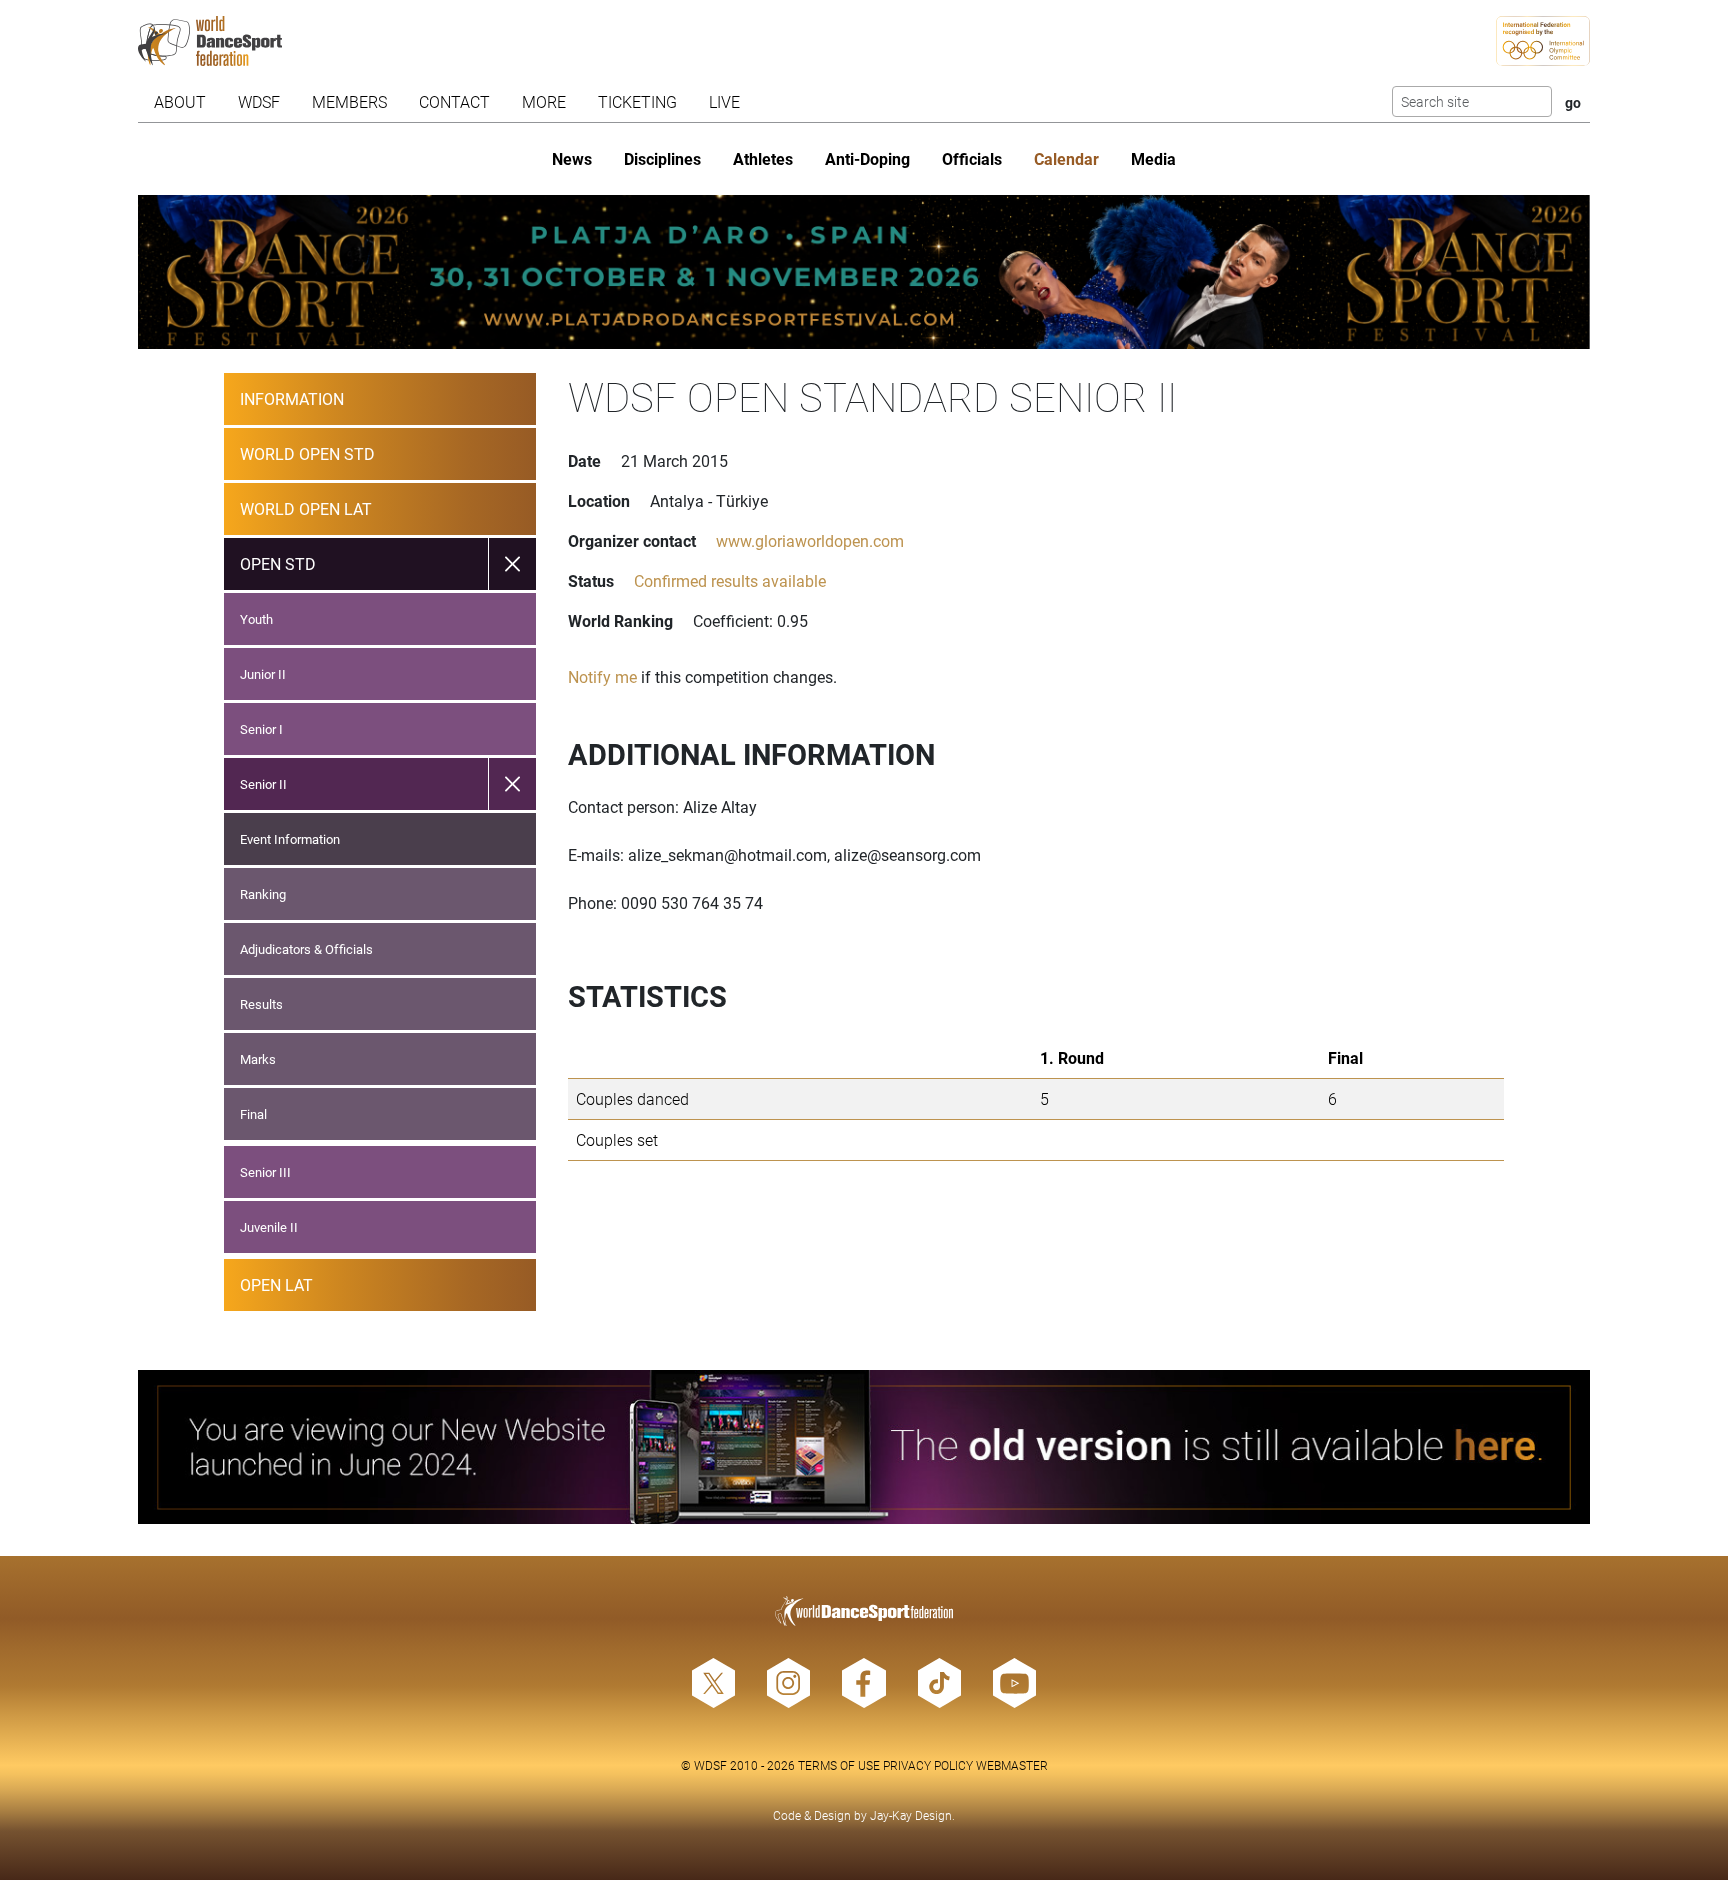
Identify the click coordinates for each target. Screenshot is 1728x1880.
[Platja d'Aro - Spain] (864, 272)
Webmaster (1012, 1765)
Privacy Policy (928, 1765)
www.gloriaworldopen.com (810, 540)
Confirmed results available (730, 580)
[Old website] (864, 1447)
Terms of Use (839, 1765)
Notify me (602, 676)
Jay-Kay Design (911, 1815)
